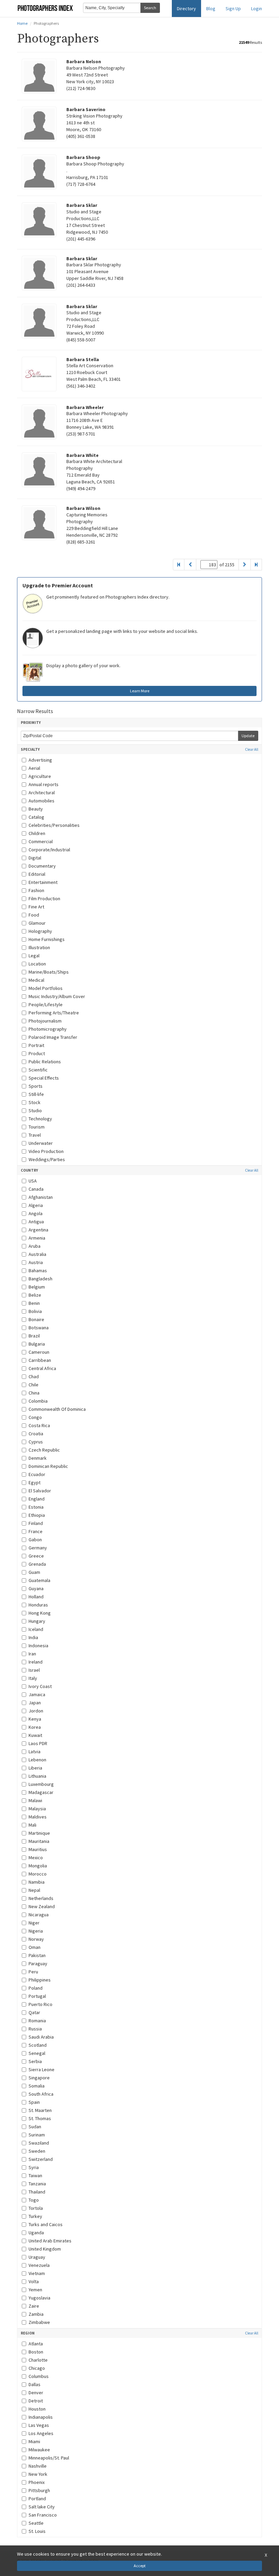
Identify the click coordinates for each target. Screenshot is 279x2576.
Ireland (36, 1662)
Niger (34, 1923)
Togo (34, 2200)
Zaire (34, 2306)
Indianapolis (41, 2417)
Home (22, 23)
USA (33, 1181)
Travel (35, 1135)
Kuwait (35, 1735)
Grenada (37, 1564)
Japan (35, 1703)
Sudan (35, 2127)
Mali (32, 1825)
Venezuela (39, 2265)
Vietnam (37, 2273)
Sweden (37, 2151)
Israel (34, 1670)
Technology (40, 1119)
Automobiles (42, 801)
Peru (33, 1972)
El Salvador (40, 1491)
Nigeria (36, 1931)
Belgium (37, 1287)
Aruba (35, 1246)
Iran (32, 1654)
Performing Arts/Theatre (54, 1013)
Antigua (36, 1222)
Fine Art (36, 907)
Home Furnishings (47, 939)
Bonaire (36, 1319)
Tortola (36, 2208)
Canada (36, 1189)
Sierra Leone (42, 2069)
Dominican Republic (48, 1466)
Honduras (38, 1605)
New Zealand (42, 1906)
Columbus (39, 2376)
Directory (186, 8)
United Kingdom (45, 2249)
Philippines (40, 1980)
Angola (36, 1213)
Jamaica (37, 1694)
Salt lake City (42, 2507)
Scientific (38, 1070)
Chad (34, 1376)
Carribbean (40, 1360)
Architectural (42, 793)
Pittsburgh (39, 2490)
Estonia (36, 1507)
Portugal (37, 1996)
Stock (35, 1102)
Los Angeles (41, 2433)
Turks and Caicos (46, 2224)
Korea (35, 1727)
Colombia (38, 1401)
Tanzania (37, 2184)
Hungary (37, 1621)
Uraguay (37, 2257)
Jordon (36, 1711)
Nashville (38, 2466)
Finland (36, 1523)
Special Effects (44, 1078)
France (36, 1531)
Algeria (36, 1205)
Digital (35, 858)
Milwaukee (39, 2450)
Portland (37, 2499)
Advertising (40, 760)
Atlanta (36, 2344)
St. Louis (37, 2531)
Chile (34, 1385)
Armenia (37, 1238)
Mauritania (39, 1841)
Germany (38, 1548)
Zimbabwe (39, 2322)
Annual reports (44, 784)
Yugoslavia (39, 2298)
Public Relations (45, 1062)
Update (248, 736)
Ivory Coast (40, 1686)
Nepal (34, 1890)
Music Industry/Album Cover (57, 996)
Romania (37, 2021)
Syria (34, 2167)
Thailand (37, 2192)
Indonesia (38, 1646)
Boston (36, 2352)
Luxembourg (41, 1784)
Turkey (35, 2216)
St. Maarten (40, 2110)
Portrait (36, 1045)
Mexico (36, 1858)
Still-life (36, 1094)
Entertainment (43, 882)
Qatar (34, 2012)
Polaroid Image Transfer (53, 1037)
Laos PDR (38, 1743)
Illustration (39, 947)
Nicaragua (39, 1915)
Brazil (34, 1336)
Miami (34, 2441)
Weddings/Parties (47, 1159)
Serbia (35, 2061)
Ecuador (37, 1474)
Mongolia (38, 1866)
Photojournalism (45, 1021)
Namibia (37, 1882)
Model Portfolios (46, 988)
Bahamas (38, 1271)
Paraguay (38, 1964)
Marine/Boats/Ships (49, 972)
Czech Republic (44, 1450)
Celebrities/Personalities (54, 825)
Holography (40, 931)
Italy (33, 1678)
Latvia (35, 1752)
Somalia (37, 2086)
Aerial (34, 768)
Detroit (36, 2401)
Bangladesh (40, 1279)
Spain (34, 2102)
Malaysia (37, 1809)
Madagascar (41, 1792)
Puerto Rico (40, 2004)
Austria (36, 1262)
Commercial (41, 841)
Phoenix (37, 2482)
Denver (36, 2393)
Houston (37, 2409)
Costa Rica (39, 1425)
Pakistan (37, 1955)
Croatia (36, 1434)
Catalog (36, 817)
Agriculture (40, 776)
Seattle (36, 2523)
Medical (36, 980)
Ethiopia (37, 1515)
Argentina (38, 1230)
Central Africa (42, 1368)
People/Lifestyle (46, 1005)
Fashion (36, 890)
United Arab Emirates (50, 2241)
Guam (34, 1572)
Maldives (38, 1817)
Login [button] (257, 8)
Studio (35, 1111)
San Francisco (43, 2515)
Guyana (36, 1588)
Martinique (39, 1833)
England (37, 1499)
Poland (36, 1988)
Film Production (44, 899)
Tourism (37, 1127)
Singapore (39, 2078)
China (34, 1393)
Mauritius (38, 1849)
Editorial (37, 874)
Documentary (42, 866)
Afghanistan (41, 1197)
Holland (36, 1597)
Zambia (36, 2314)
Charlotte (38, 2360)
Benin (34, 1303)
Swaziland (39, 2143)
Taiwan (35, 2175)
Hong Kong (40, 1613)
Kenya (35, 1719)
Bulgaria (37, 1344)
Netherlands (41, 1898)
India (33, 1637)
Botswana (39, 1328)
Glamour (37, 923)
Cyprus (36, 1442)
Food (34, 915)
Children (37, 833)
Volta (34, 2281)
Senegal (37, 2053)
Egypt (35, 1482)
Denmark (38, 1458)
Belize (35, 1295)
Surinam (37, 2135)
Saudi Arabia (41, 2037)
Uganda (36, 2233)
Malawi (35, 1800)
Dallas (35, 2384)
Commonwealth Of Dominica (57, 1409)
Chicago (37, 2368)
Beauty (36, 809)
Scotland (38, 2045)
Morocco (38, 1874)
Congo (35, 1417)
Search (150, 8)
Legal (34, 956)
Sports (36, 1086)
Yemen (35, 2290)
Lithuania (37, 1776)
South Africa (41, 2094)
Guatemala (39, 1580)
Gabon (35, 1540)
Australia (37, 1254)
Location (37, 964)
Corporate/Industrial (49, 850)
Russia (35, 2029)
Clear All (252, 750)
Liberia (35, 1768)
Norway (36, 1939)
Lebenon (37, 1760)
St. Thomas (40, 2118)
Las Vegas (39, 2425)
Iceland (36, 1629)
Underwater (41, 1143)
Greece (36, 1556)
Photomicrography (48, 1029)
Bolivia (35, 1311)
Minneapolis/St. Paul (49, 2458)
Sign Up (233, 8)
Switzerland (41, 2159)
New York (38, 2474)
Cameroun (39, 1352)
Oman (35, 1947)
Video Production (46, 1151)
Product (37, 1053)
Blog (211, 8)
